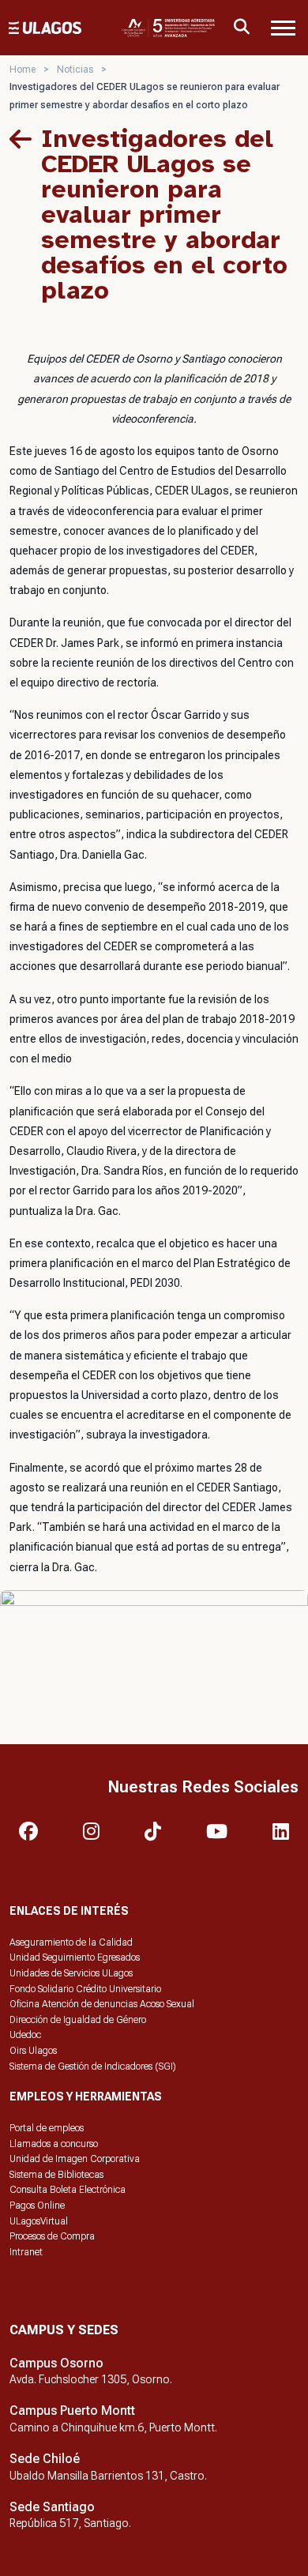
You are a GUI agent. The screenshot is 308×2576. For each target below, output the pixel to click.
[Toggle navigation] (283, 28)
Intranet (26, 2252)
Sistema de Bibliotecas (56, 2175)
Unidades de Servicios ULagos (71, 1973)
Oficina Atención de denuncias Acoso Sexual (102, 2004)
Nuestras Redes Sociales (203, 1787)
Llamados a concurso (54, 2144)
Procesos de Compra (52, 2236)
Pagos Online (37, 2206)
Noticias (75, 70)
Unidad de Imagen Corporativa (75, 2159)
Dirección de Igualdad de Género (78, 2020)
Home (23, 70)
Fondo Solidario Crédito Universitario (85, 1989)
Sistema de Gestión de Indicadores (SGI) (93, 2066)
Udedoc (25, 2035)
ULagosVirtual (39, 2221)
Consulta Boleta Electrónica (68, 2190)
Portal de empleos (47, 2128)
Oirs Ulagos (33, 2051)
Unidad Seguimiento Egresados (75, 1957)
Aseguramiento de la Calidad (71, 1942)
